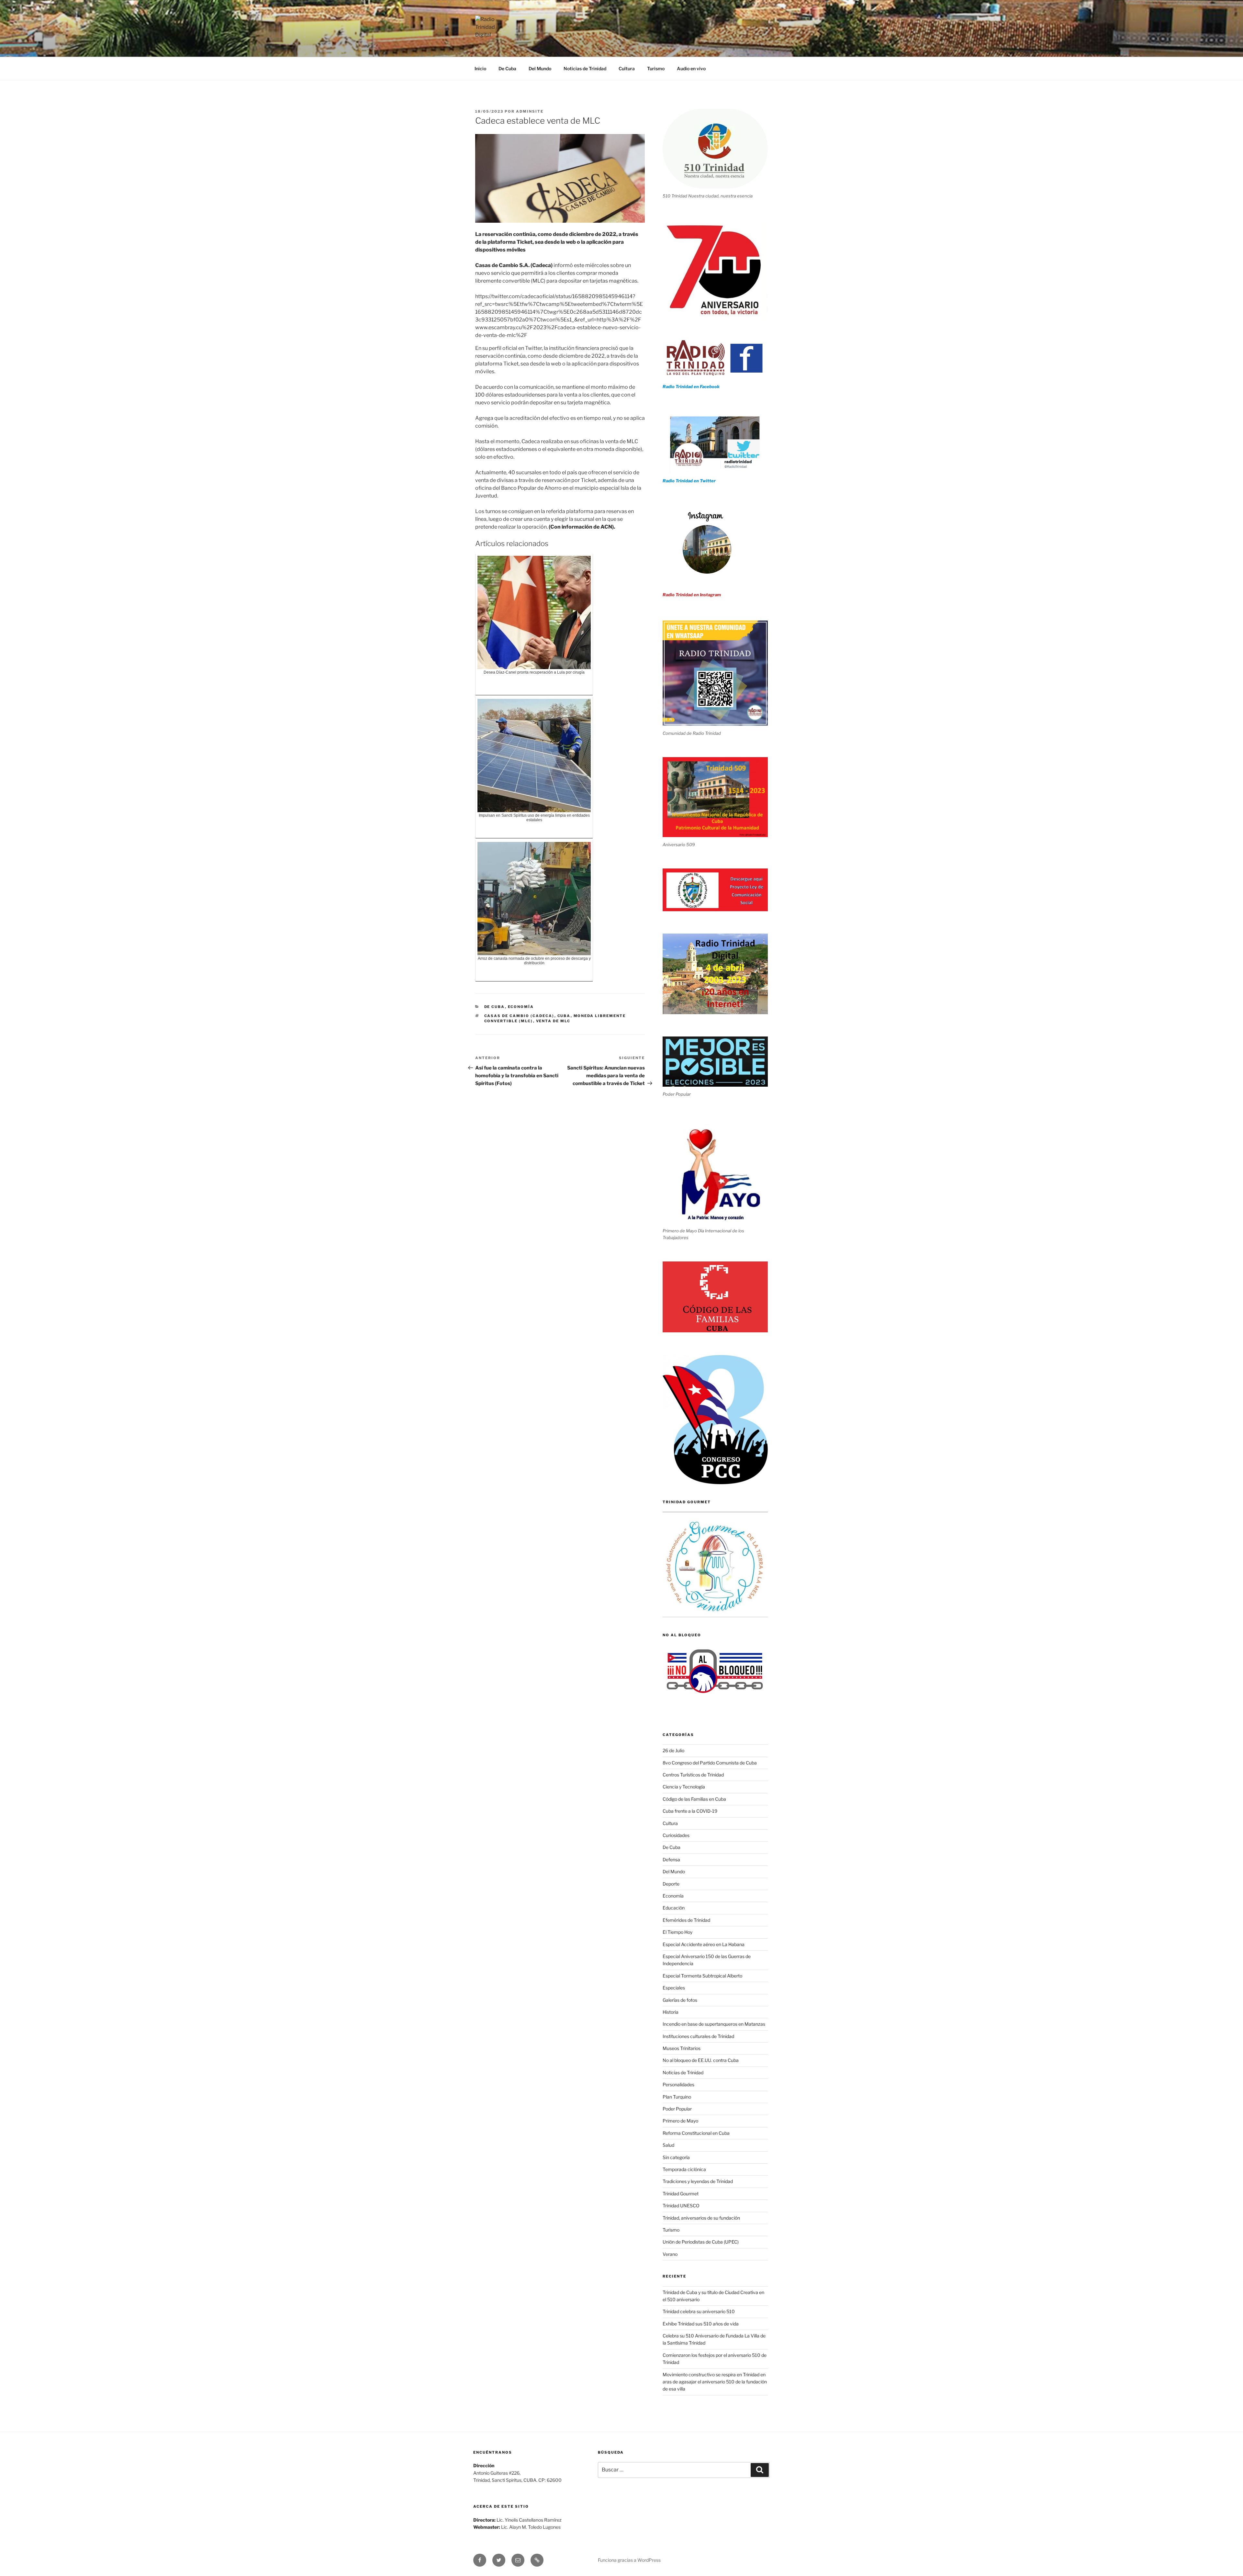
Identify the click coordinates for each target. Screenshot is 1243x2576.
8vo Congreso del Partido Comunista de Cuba (710, 1763)
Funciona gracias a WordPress (629, 2560)
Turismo (656, 68)
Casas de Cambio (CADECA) (519, 1016)
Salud (668, 2145)
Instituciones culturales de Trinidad (698, 2036)
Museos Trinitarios (682, 2048)
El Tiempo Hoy (677, 1932)
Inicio (480, 68)
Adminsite (530, 111)
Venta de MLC (553, 1021)
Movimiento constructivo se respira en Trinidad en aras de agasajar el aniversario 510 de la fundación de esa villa (715, 2382)
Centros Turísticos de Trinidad (693, 1775)
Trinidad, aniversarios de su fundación (701, 2218)
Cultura (627, 68)
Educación (674, 1908)
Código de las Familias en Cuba (694, 1799)
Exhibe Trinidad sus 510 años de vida (701, 2324)
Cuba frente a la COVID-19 (690, 1811)
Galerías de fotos (680, 2000)
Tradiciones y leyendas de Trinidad (698, 2181)
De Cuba (507, 68)
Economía (521, 1007)
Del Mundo (540, 68)
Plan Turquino (677, 2097)
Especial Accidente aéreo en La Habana (704, 1944)
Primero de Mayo (680, 2121)
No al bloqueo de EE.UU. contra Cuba (701, 2060)
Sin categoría (676, 2157)
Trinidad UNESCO (681, 2206)
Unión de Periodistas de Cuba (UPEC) (701, 2242)
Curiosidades (676, 1835)
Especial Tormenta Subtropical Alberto (702, 1976)
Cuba (564, 1016)
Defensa (671, 1859)
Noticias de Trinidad (585, 68)
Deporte (671, 1884)
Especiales (674, 1988)
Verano (670, 2254)
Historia (671, 2012)
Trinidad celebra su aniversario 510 (699, 2311)
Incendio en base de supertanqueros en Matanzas (714, 2024)
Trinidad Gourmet (681, 2194)
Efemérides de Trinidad (686, 1920)
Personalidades (678, 2084)
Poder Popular (677, 2109)
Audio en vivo (691, 68)
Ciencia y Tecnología (684, 1787)
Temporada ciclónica (684, 2169)
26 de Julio (673, 1750)
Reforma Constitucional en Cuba (696, 2133)
